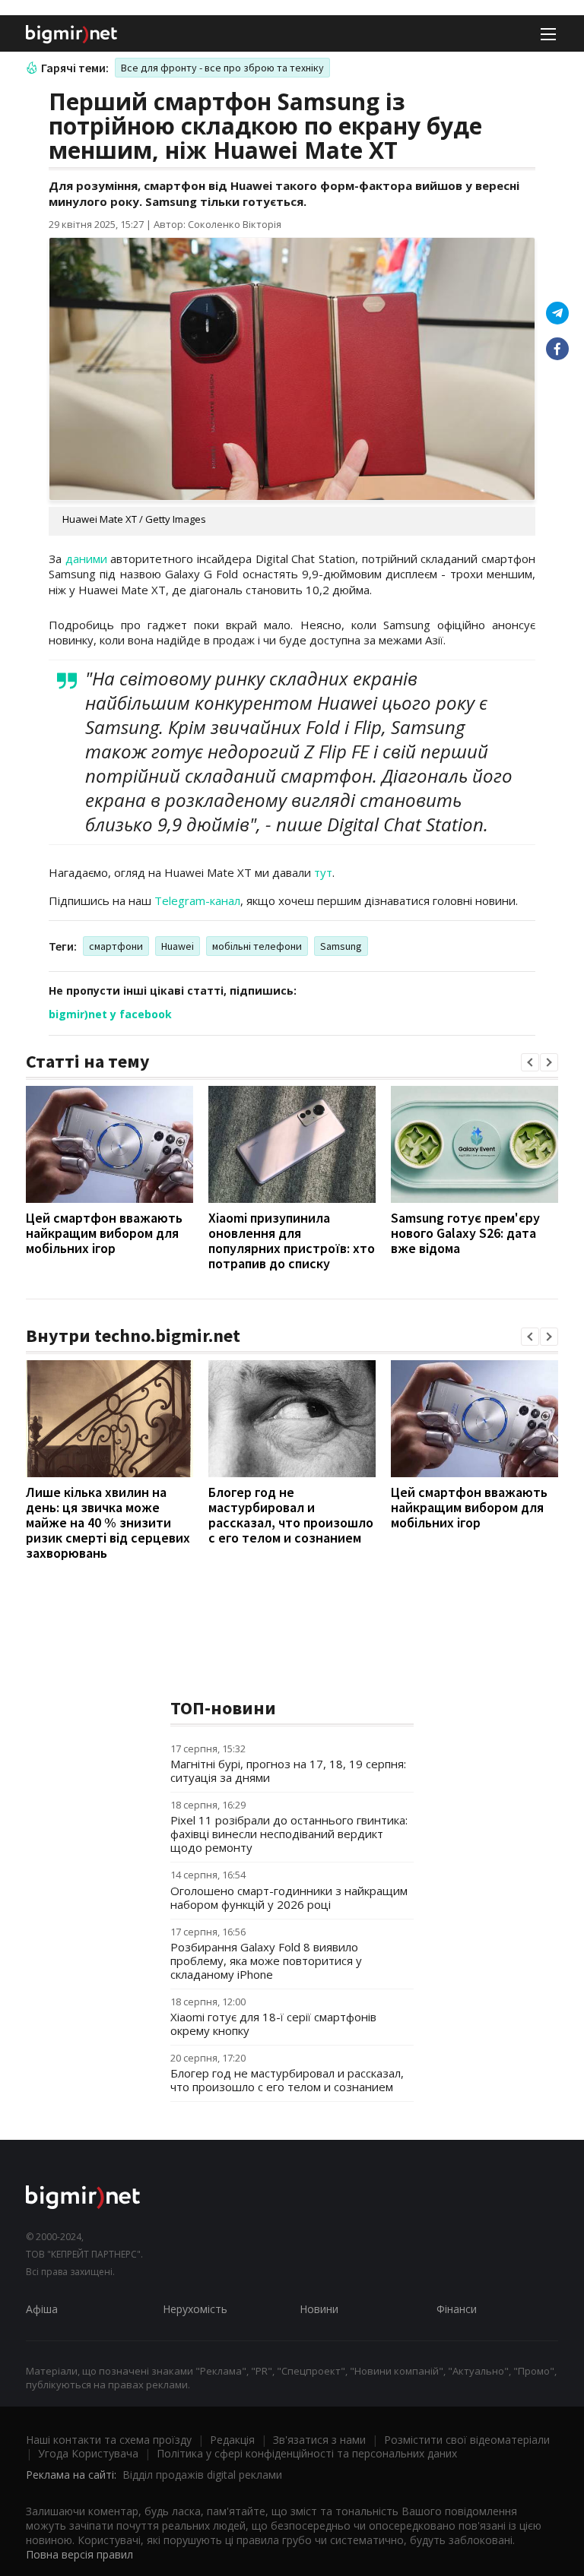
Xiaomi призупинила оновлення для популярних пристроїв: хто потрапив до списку (292, 1241)
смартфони (116, 946)
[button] (530, 1062)
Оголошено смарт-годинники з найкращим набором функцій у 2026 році (289, 1897)
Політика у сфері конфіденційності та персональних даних (307, 2453)
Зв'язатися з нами (319, 2440)
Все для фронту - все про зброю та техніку (222, 68)
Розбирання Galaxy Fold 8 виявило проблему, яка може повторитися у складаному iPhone (266, 1960)
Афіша (42, 2309)
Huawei (178, 946)
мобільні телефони (257, 946)
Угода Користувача (88, 2453)
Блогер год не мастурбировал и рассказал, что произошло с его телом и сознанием (291, 1515)
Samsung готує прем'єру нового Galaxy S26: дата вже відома (465, 1233)
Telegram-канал (197, 900)
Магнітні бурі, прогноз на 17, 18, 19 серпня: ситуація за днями (288, 1771)
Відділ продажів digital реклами (202, 2475)
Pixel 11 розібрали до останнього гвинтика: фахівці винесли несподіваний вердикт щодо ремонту (289, 1834)
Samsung (341, 946)
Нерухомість (195, 2309)
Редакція (232, 2440)
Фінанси (457, 2309)
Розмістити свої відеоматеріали (467, 2440)
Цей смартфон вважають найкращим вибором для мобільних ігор (104, 1233)
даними (86, 559)
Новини (319, 2309)
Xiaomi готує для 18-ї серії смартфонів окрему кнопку (273, 2024)
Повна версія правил (79, 2554)
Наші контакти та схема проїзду (109, 2440)
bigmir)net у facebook (110, 1014)
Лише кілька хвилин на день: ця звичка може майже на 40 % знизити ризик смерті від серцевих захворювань (108, 1522)
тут (323, 872)
